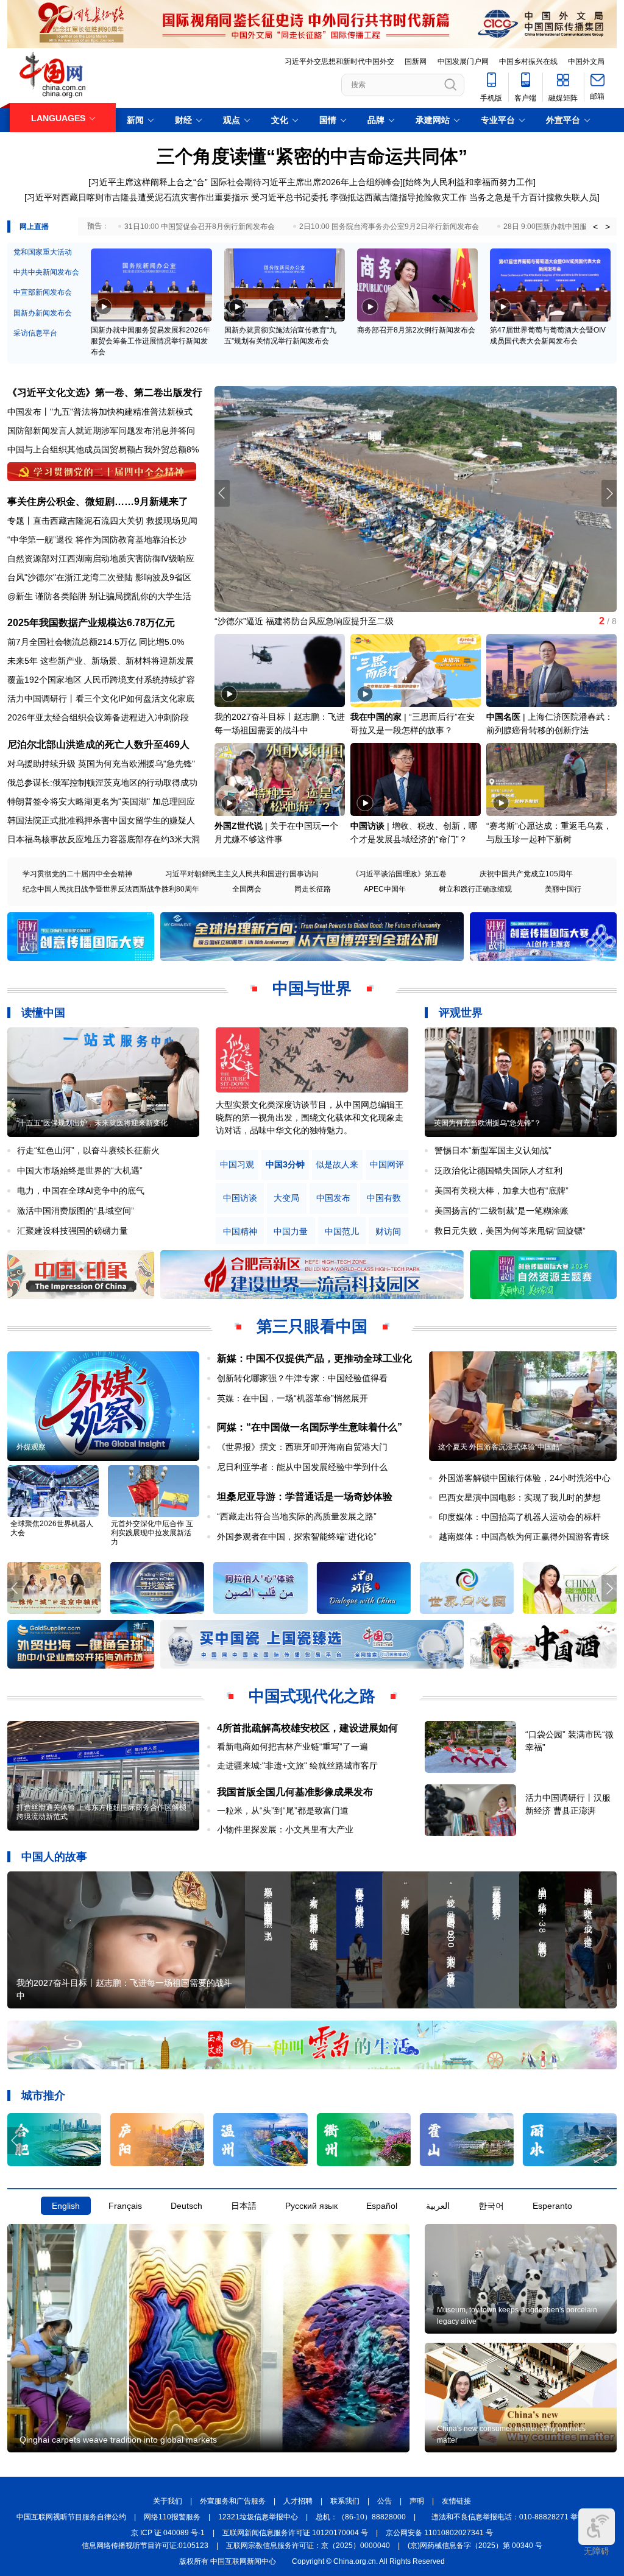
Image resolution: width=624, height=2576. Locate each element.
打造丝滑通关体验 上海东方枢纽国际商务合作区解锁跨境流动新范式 (101, 1812)
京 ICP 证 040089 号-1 (168, 2533)
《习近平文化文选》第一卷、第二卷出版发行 (105, 392)
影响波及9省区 (163, 577)
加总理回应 (174, 801)
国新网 (416, 62)
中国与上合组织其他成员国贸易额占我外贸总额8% (103, 449)
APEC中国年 (385, 889)
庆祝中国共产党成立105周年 (526, 874)
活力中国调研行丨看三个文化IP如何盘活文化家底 (101, 699)
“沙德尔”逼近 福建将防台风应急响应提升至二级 (304, 621)
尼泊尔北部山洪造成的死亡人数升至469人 (98, 744)
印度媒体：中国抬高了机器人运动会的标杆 (520, 1517)
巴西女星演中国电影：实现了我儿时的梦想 (520, 1497)
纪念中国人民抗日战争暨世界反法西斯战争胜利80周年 (111, 889)
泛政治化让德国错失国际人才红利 (498, 1170)
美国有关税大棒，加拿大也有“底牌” (502, 1191)
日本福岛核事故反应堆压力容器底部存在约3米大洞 (104, 839)
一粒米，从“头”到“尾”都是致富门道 (283, 1811)
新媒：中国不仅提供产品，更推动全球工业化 (314, 1358)
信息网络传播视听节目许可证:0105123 (145, 2546)
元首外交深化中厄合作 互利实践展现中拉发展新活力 (152, 1533)
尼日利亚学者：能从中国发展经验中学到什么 (302, 1467)
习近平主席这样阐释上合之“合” (149, 182)
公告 (385, 2501)
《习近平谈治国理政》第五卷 (399, 874)
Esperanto (552, 2206)
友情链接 (456, 2501)
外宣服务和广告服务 (233, 2501)
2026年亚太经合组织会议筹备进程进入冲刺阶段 (98, 717)
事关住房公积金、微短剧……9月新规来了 (98, 501)
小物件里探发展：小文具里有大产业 (285, 1829)
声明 (417, 2501)
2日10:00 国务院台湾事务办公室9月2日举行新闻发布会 (389, 227)
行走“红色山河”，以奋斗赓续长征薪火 (88, 1150)
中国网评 (387, 1165)
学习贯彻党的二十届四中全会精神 (77, 874)
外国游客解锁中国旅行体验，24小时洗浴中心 (525, 1478)
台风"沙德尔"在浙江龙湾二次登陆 (70, 577)
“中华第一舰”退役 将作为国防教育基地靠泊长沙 (97, 540)
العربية (438, 2206)
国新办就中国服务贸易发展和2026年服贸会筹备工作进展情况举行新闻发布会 (151, 341)
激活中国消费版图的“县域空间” (76, 1211)
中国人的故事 (54, 1857)
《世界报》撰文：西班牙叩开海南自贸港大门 (302, 1447)
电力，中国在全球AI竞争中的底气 (81, 1191)
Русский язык (311, 2206)
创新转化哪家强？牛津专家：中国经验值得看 (302, 1378)
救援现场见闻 (172, 521)
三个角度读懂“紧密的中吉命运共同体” (312, 156)
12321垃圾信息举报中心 (258, 2517)
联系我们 (345, 2501)
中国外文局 (586, 62)
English (66, 2206)
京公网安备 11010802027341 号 (439, 2533)
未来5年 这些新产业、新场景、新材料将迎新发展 (101, 661)
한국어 (491, 2206)
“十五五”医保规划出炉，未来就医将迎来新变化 (92, 1123)
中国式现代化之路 (312, 1696)
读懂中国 (43, 1013)
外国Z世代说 (239, 826)
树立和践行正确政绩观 (475, 889)
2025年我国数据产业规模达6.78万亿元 (91, 623)
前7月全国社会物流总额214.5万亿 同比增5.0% (96, 642)
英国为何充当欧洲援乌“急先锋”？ (487, 1123)
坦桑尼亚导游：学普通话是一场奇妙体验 (305, 1497)
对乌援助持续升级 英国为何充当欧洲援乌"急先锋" (101, 764)
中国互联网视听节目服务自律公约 (71, 2517)
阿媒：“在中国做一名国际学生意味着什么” (310, 1427)
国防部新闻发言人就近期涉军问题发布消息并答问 (101, 431)
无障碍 (597, 2551)
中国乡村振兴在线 (528, 62)
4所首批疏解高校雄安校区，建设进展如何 (307, 1728)
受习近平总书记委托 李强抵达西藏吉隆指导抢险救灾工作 (359, 197)
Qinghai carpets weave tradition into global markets (118, 2440)
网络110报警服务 (172, 2517)
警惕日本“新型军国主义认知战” (493, 1150)
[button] (609, 493)
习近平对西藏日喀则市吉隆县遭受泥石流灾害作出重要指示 (138, 197)
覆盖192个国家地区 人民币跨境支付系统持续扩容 (101, 680)
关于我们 (168, 2501)
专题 (16, 521)
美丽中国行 (563, 889)
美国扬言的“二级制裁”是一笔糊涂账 (502, 1211)
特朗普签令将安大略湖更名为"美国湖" (79, 801)
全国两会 (247, 889)
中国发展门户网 (463, 62)
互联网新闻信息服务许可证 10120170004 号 (295, 2533)
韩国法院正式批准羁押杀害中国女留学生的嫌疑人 (101, 820)
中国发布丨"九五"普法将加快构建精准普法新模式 (100, 412)
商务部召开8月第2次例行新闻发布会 (416, 330)
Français (125, 2206)
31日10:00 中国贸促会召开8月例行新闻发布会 (200, 227)
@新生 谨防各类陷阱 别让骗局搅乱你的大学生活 (99, 596)
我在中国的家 (376, 717)
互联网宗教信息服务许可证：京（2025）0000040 (308, 2546)
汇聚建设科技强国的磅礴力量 (73, 1231)
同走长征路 (313, 889)
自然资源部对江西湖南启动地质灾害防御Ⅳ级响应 (101, 558)
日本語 (244, 2206)
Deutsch (186, 2206)
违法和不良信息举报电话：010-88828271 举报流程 (516, 2517)
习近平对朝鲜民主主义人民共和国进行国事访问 (242, 874)
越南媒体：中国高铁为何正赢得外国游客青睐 (524, 1536)
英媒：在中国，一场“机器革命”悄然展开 (292, 1398)
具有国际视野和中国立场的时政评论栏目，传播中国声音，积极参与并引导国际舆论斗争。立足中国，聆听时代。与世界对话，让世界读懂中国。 (310, 1117)
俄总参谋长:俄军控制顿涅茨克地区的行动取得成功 (102, 783)
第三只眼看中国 (312, 1326)
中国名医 (503, 717)
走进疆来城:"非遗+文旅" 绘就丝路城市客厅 (297, 1765)
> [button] (608, 227)
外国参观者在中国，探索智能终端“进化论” (297, 1536)
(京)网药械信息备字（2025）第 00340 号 (475, 2546)
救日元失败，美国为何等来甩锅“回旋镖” (510, 1231)
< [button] (595, 227)
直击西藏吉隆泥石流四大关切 (88, 521)
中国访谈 (367, 826)
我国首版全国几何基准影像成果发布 (295, 1792)
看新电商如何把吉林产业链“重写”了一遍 (292, 1747)
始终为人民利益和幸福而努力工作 (469, 182)
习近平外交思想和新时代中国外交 (339, 62)
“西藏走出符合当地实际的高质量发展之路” (297, 1516)
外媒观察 (31, 1447)
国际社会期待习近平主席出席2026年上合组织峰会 (305, 182)
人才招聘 (298, 2501)
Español (382, 2206)
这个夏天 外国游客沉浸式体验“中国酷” (500, 1447)
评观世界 (461, 1013)
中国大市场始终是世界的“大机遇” (80, 1170)
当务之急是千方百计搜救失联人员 (533, 197)
